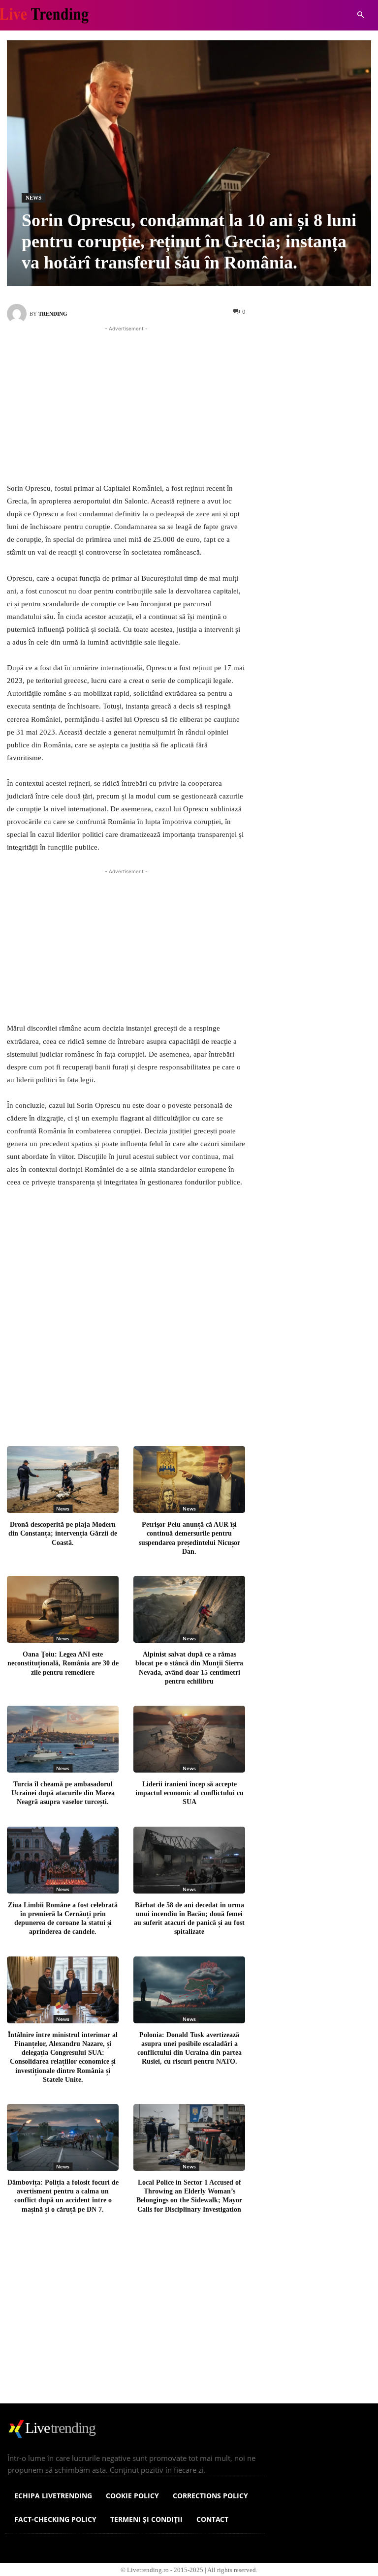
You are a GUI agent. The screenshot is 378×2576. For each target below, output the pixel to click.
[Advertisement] (126, 403)
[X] (121, 1408)
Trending (53, 314)
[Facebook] (89, 1408)
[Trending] (18, 314)
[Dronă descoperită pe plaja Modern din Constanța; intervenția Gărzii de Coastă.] (63, 1479)
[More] (219, 1408)
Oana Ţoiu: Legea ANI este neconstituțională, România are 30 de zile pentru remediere (63, 1663)
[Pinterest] (154, 1408)
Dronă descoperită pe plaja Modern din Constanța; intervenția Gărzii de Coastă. (63, 1533)
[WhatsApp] (186, 1408)
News (33, 198)
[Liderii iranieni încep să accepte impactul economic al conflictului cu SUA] (189, 1739)
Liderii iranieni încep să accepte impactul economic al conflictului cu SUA (189, 1792)
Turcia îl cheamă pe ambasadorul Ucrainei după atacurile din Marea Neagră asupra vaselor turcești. (63, 1792)
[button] (361, 15)
